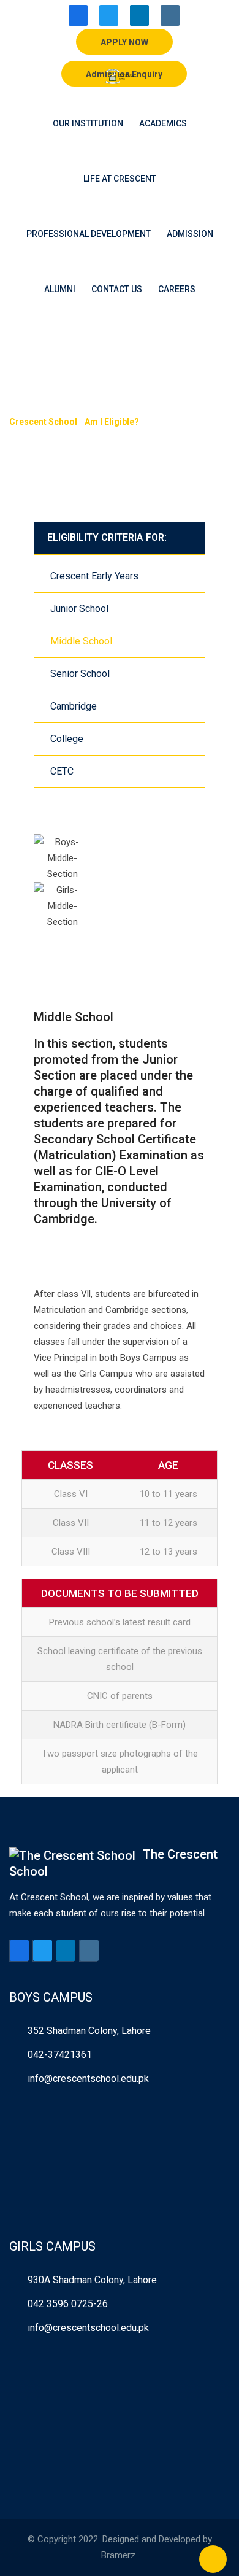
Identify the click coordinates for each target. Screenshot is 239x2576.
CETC (62, 771)
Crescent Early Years (94, 576)
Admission (190, 234)
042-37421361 (60, 2055)
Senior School (80, 674)
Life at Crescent (120, 179)
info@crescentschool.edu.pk (88, 2079)
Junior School (79, 609)
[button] (120, 938)
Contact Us (117, 289)
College (67, 739)
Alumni (60, 289)
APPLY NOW (124, 42)
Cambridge (74, 706)
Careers (177, 289)
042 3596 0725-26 (68, 2304)
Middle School (81, 641)
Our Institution (88, 123)
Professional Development (89, 234)
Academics (163, 123)
